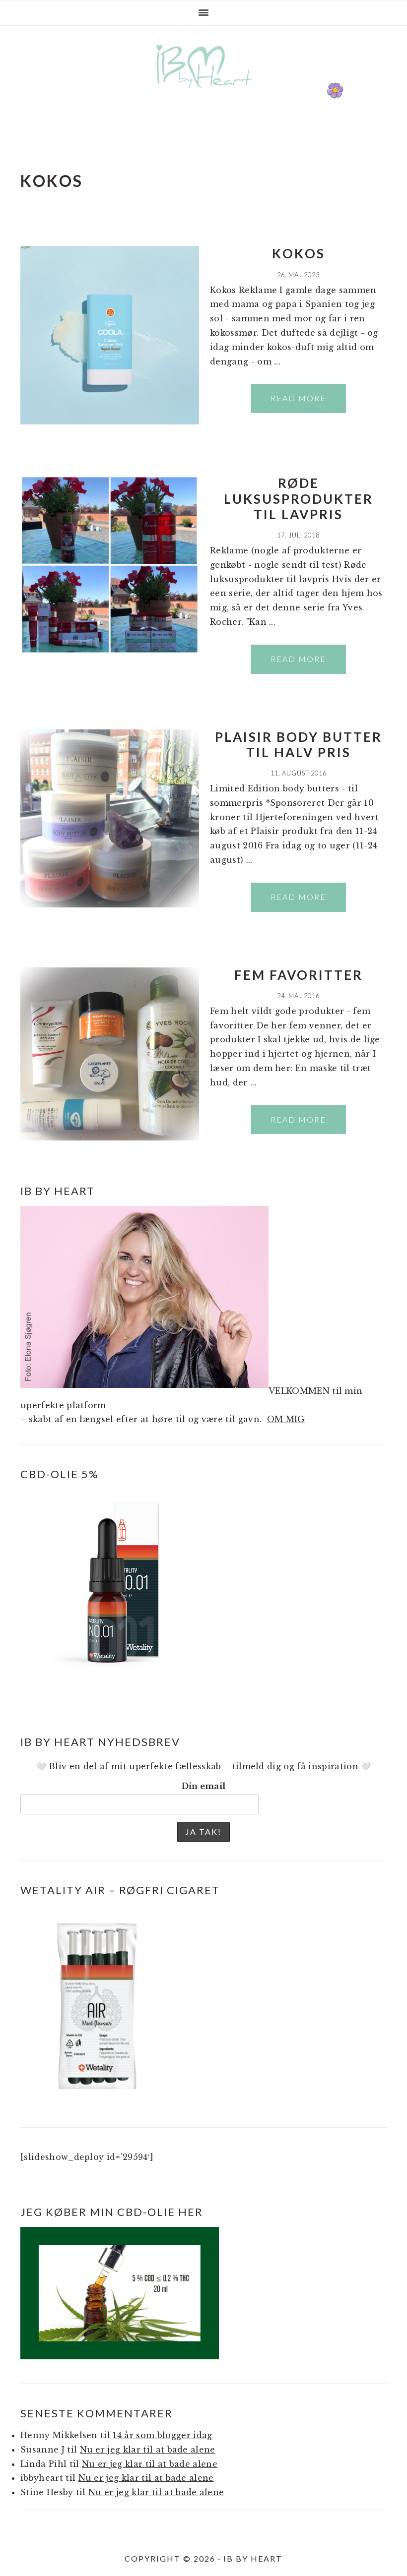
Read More (298, 398)
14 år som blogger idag (162, 2435)
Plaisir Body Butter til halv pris (299, 745)
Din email (204, 1786)
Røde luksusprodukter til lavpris (299, 498)
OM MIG (286, 1419)
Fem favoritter (299, 975)
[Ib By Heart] (204, 93)
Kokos (299, 253)
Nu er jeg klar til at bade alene (148, 2450)
